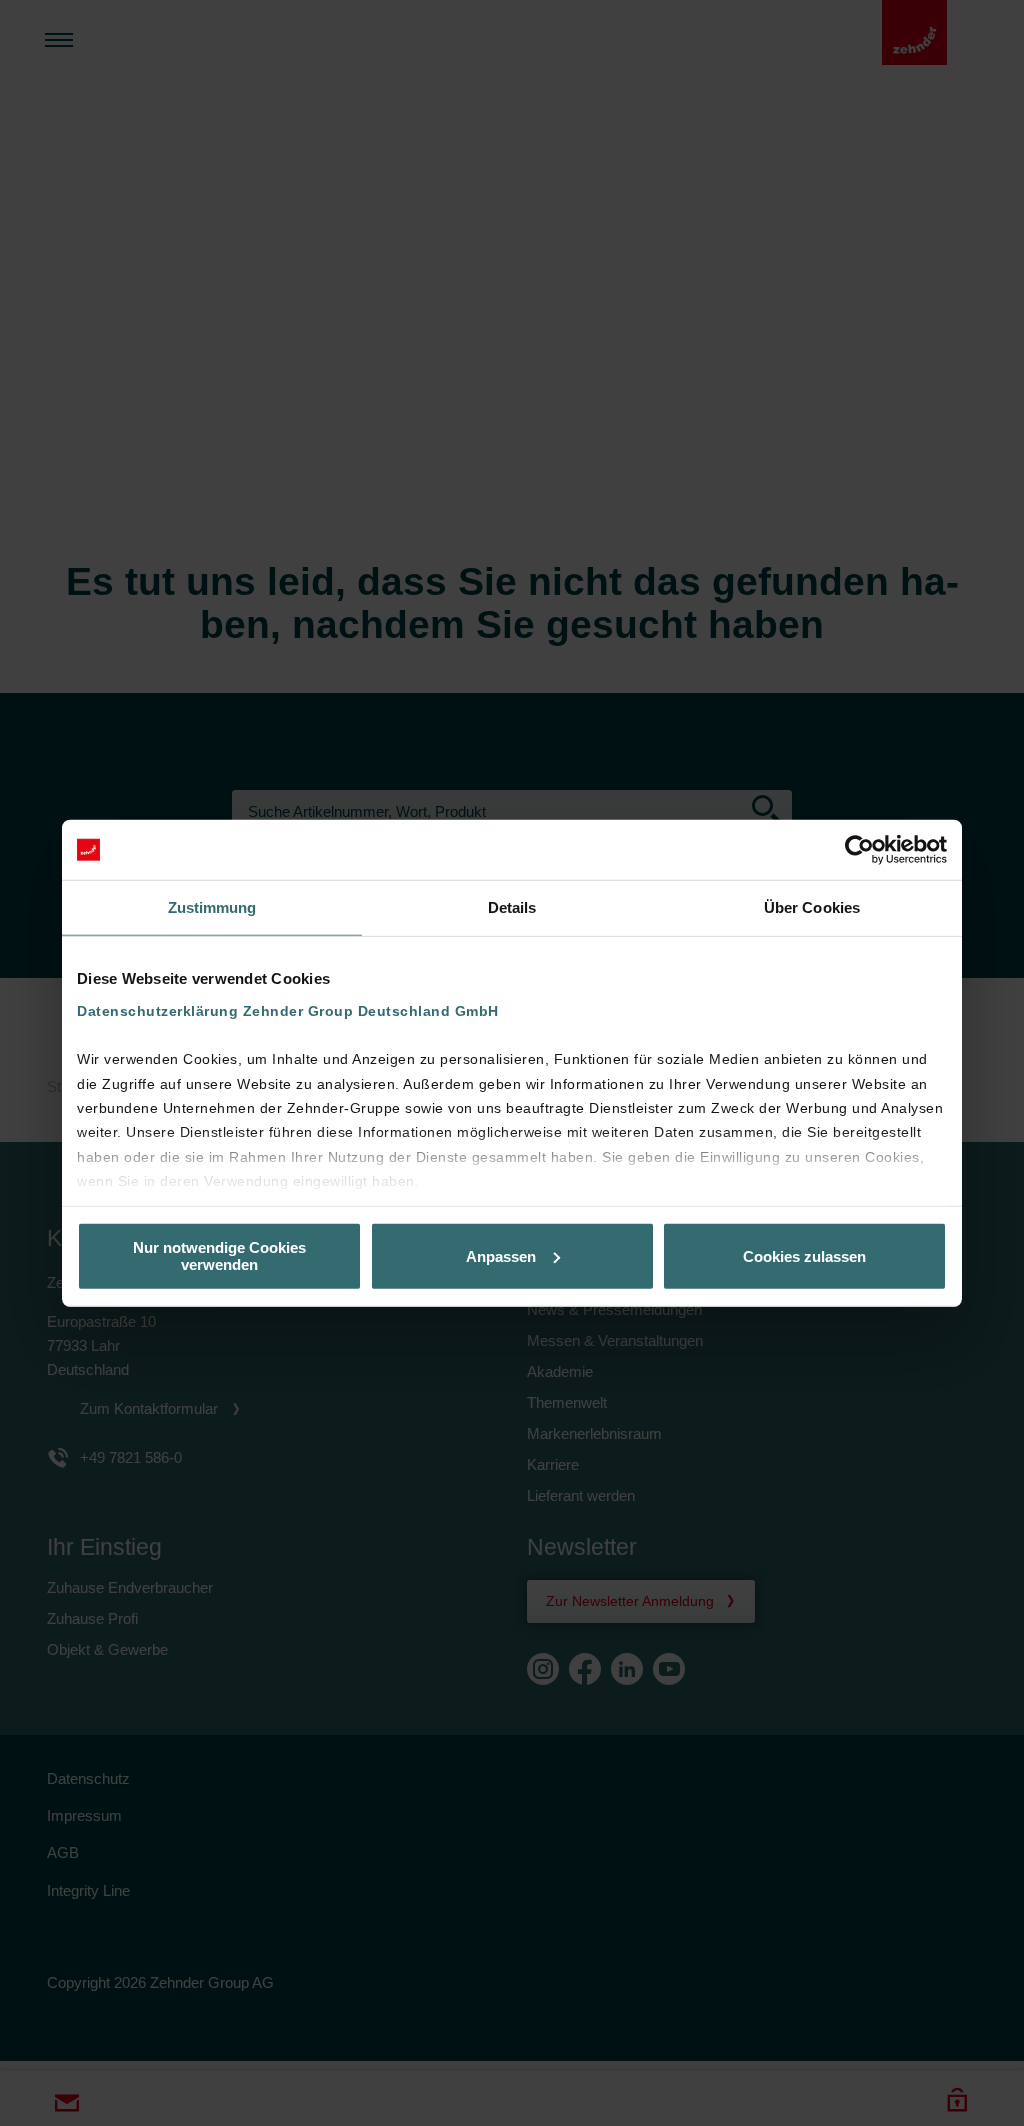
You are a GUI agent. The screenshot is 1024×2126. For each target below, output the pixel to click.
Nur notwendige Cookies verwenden (219, 1256)
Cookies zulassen (804, 1255)
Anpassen (501, 1255)
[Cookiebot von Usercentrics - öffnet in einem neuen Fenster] (859, 850)
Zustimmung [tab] (212, 907)
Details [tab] (512, 907)
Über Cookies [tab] (812, 907)
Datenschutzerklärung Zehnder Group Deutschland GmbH (288, 1010)
